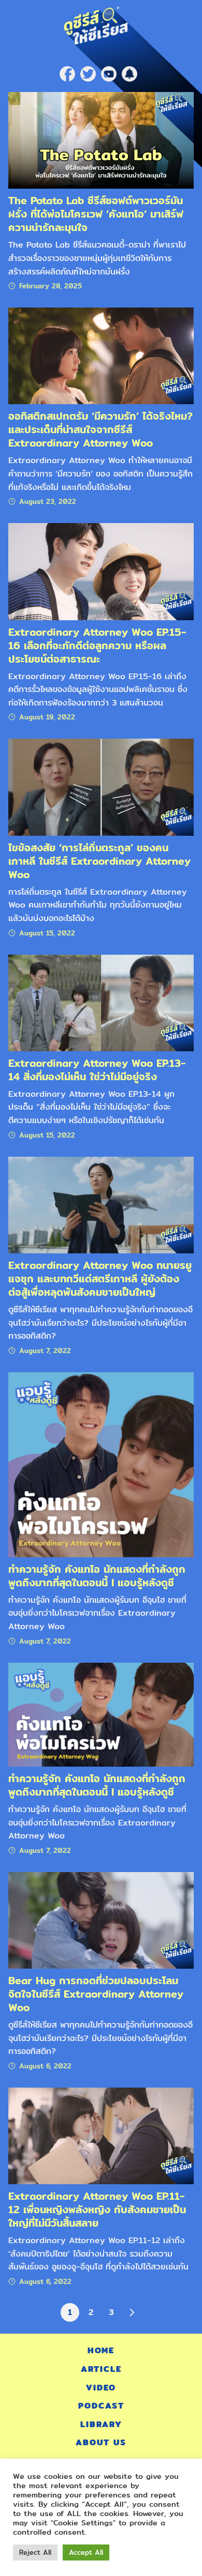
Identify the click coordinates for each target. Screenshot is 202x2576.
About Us (101, 2442)
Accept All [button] (86, 2552)
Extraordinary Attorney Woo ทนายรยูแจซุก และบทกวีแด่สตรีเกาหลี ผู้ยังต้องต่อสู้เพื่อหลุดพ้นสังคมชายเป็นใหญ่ (100, 1278)
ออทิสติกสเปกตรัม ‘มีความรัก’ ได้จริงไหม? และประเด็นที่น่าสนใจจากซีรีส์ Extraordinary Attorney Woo (100, 429)
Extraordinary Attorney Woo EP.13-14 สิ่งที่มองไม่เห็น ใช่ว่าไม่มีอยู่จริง (97, 1070)
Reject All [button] (35, 2552)
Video (101, 2388)
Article (101, 2369)
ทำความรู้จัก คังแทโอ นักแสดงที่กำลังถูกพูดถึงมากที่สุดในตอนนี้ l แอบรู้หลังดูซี (97, 1576)
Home (101, 2350)
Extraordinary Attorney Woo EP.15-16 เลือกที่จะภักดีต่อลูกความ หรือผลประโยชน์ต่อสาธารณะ (97, 645)
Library (101, 2424)
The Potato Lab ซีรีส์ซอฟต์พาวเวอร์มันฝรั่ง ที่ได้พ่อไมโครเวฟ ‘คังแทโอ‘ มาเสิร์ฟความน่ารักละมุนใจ (96, 214)
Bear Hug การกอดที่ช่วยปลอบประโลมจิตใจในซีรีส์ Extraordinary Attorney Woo (96, 1994)
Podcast (101, 2406)
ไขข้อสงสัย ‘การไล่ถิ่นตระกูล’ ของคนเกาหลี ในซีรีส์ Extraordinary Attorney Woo (99, 861)
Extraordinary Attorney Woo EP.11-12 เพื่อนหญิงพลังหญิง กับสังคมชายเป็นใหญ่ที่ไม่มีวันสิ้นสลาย (97, 2209)
